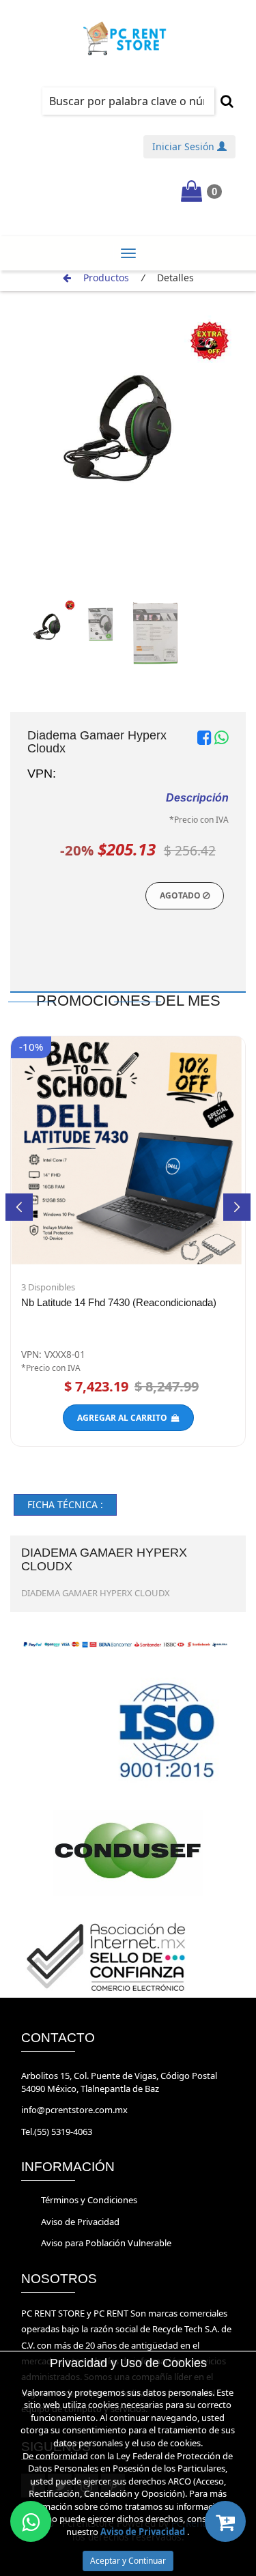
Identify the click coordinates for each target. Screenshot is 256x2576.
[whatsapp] (31, 2521)
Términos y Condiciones (89, 2200)
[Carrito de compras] (225, 2521)
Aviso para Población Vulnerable (106, 2243)
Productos (106, 278)
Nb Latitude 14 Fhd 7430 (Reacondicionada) (119, 1302)
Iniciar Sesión (185, 146)
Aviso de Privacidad (80, 2222)
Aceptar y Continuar (128, 2561)
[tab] (65, 1505)
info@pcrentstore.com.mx (74, 2110)
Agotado (181, 895)
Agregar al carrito (124, 1418)
